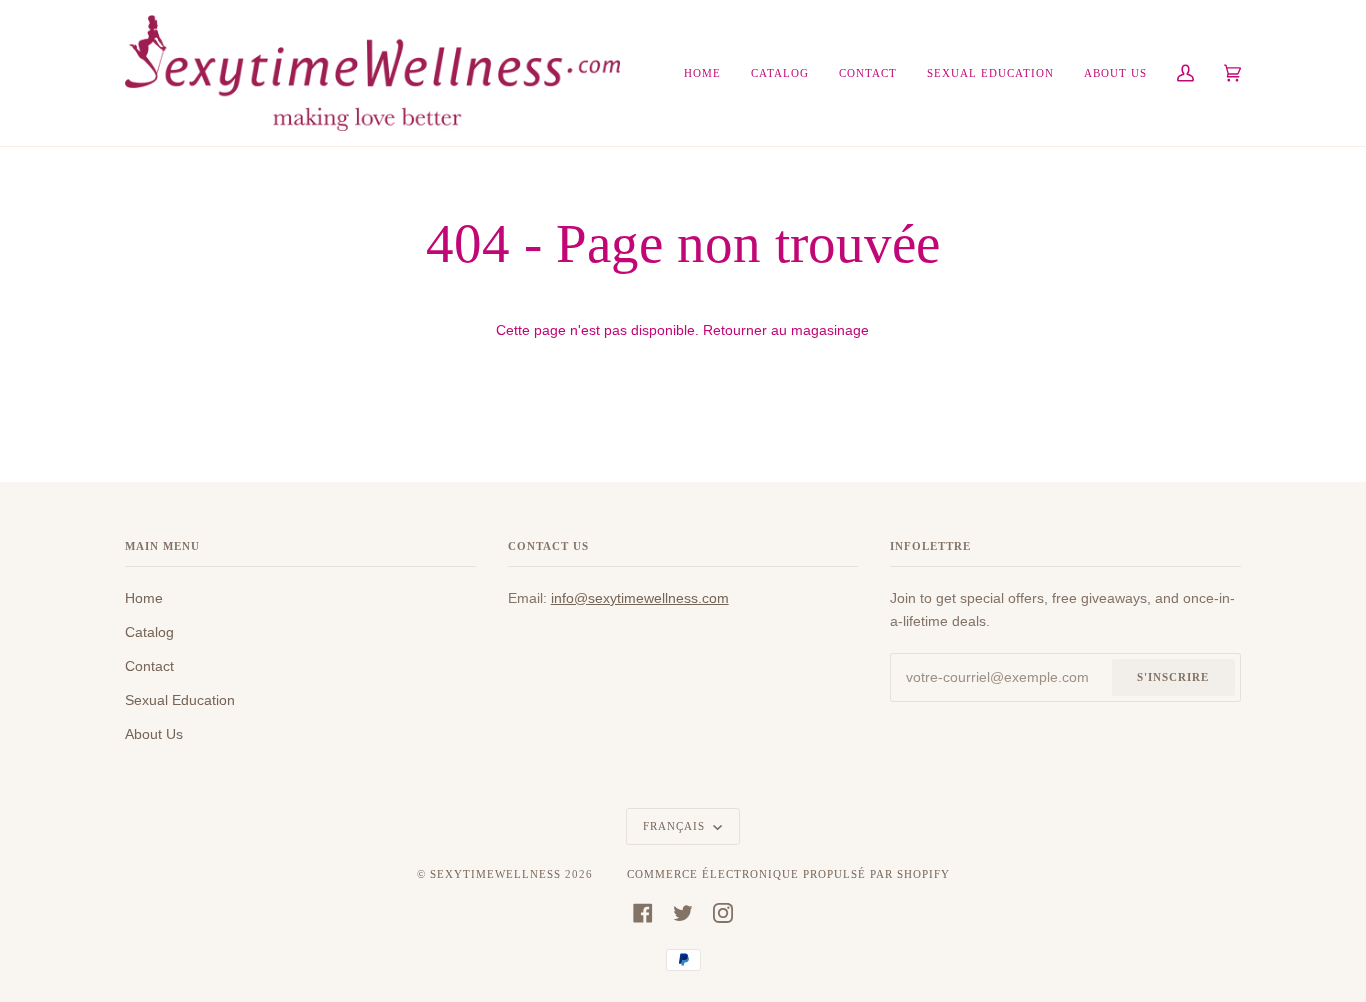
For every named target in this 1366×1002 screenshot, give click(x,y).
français (676, 826)
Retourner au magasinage (786, 330)
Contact (149, 666)
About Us (154, 734)
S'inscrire (1173, 677)
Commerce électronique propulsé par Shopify (788, 874)
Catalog (149, 632)
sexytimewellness (495, 874)
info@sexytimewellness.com (640, 598)
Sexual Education (180, 700)
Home (144, 598)
